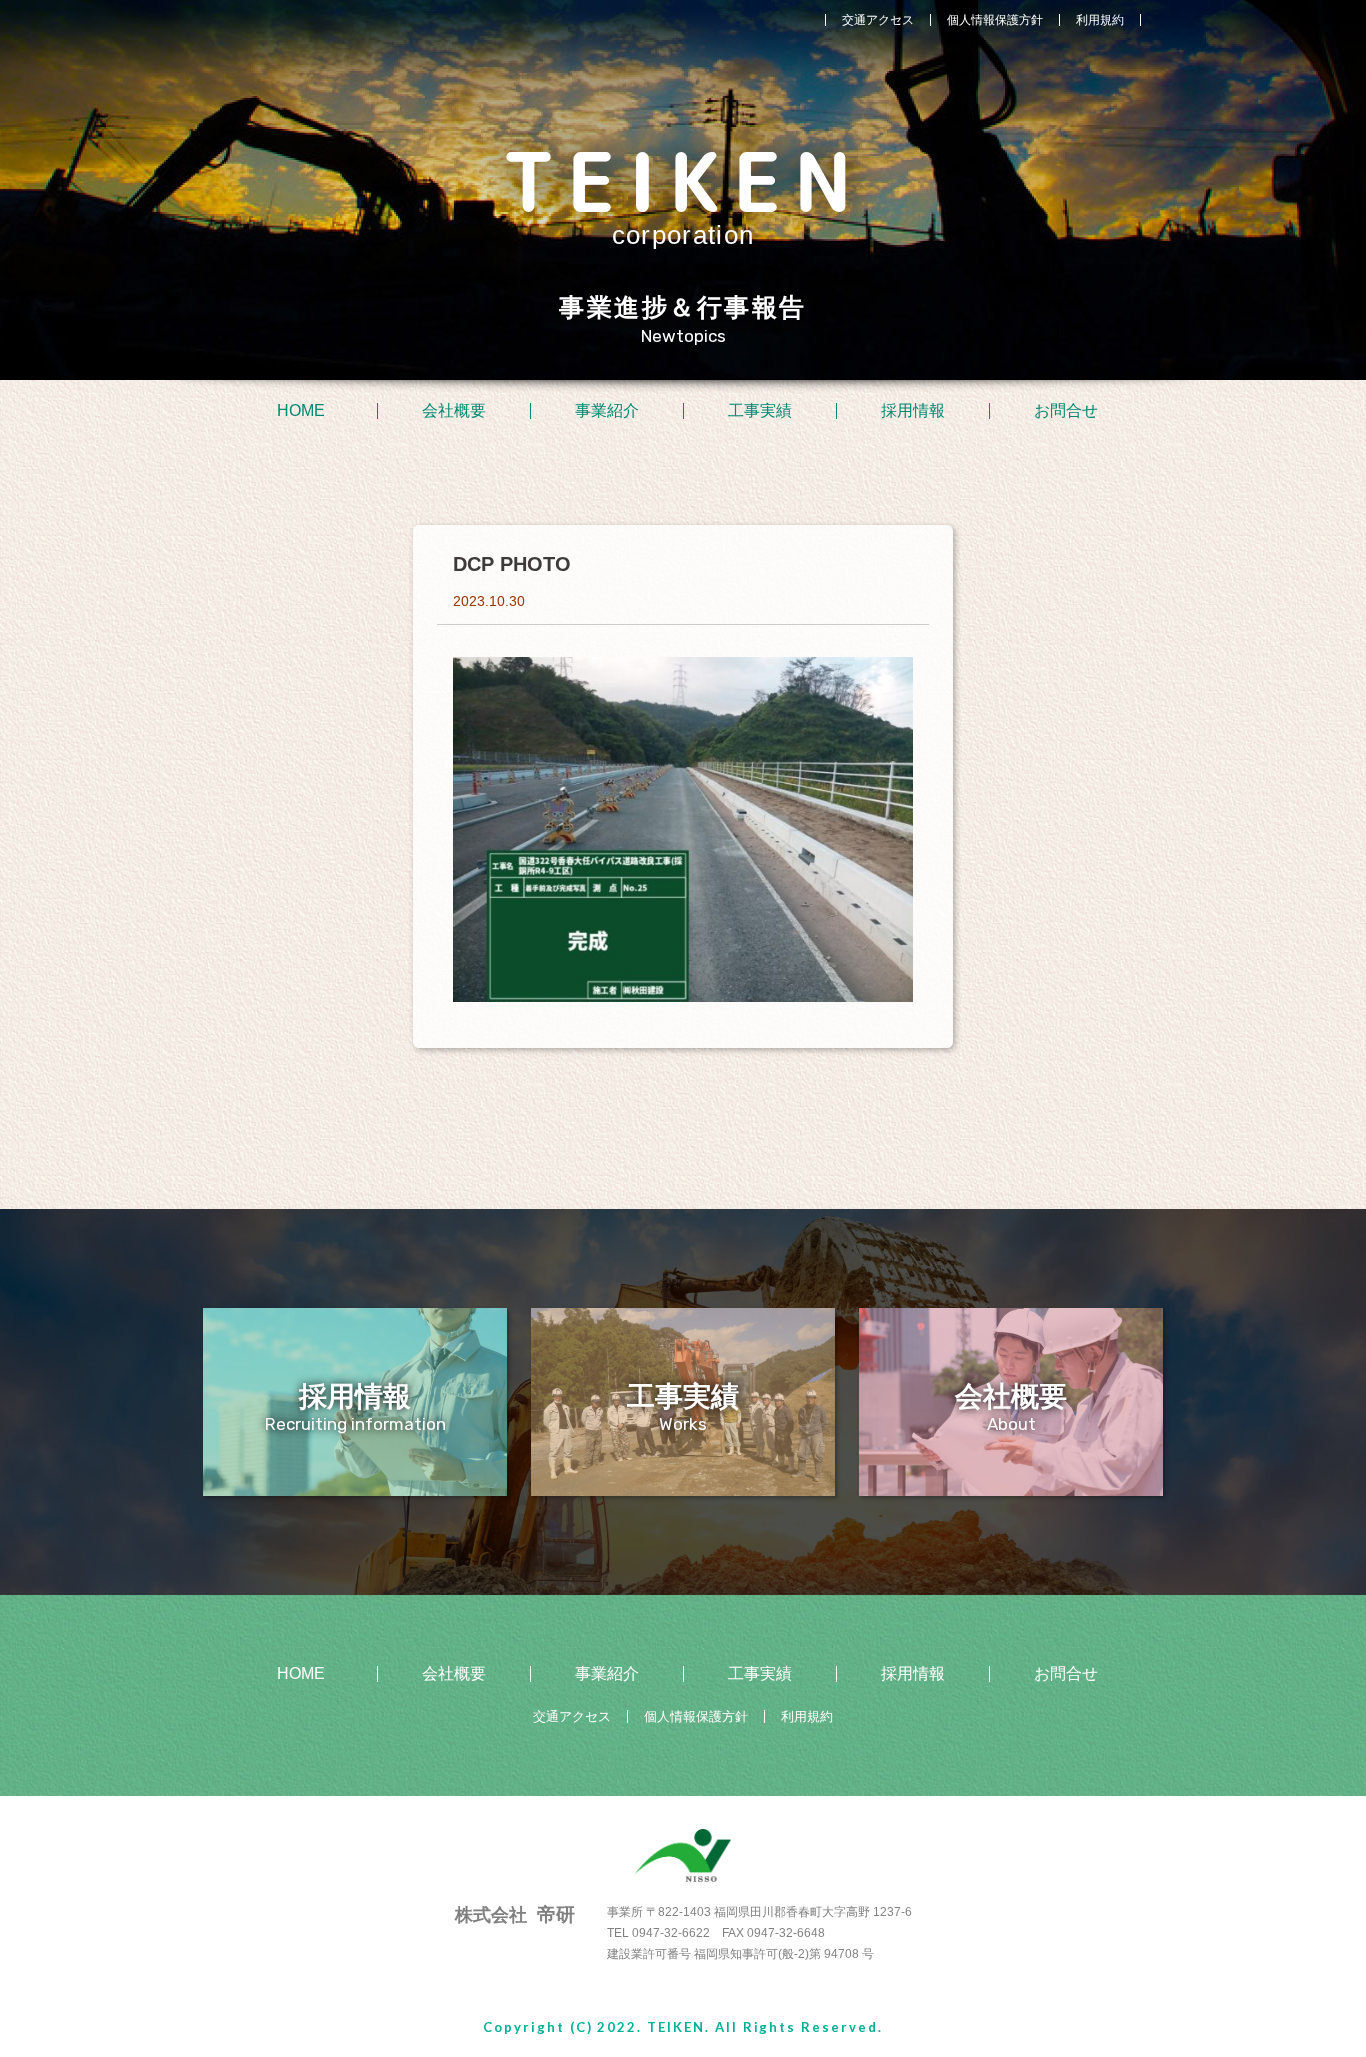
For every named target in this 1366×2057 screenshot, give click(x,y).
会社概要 (454, 411)
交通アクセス (878, 20)
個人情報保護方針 (995, 20)
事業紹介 (607, 411)
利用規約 (1100, 20)
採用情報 (913, 411)
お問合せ (1066, 411)
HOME (301, 411)
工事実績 (760, 411)
